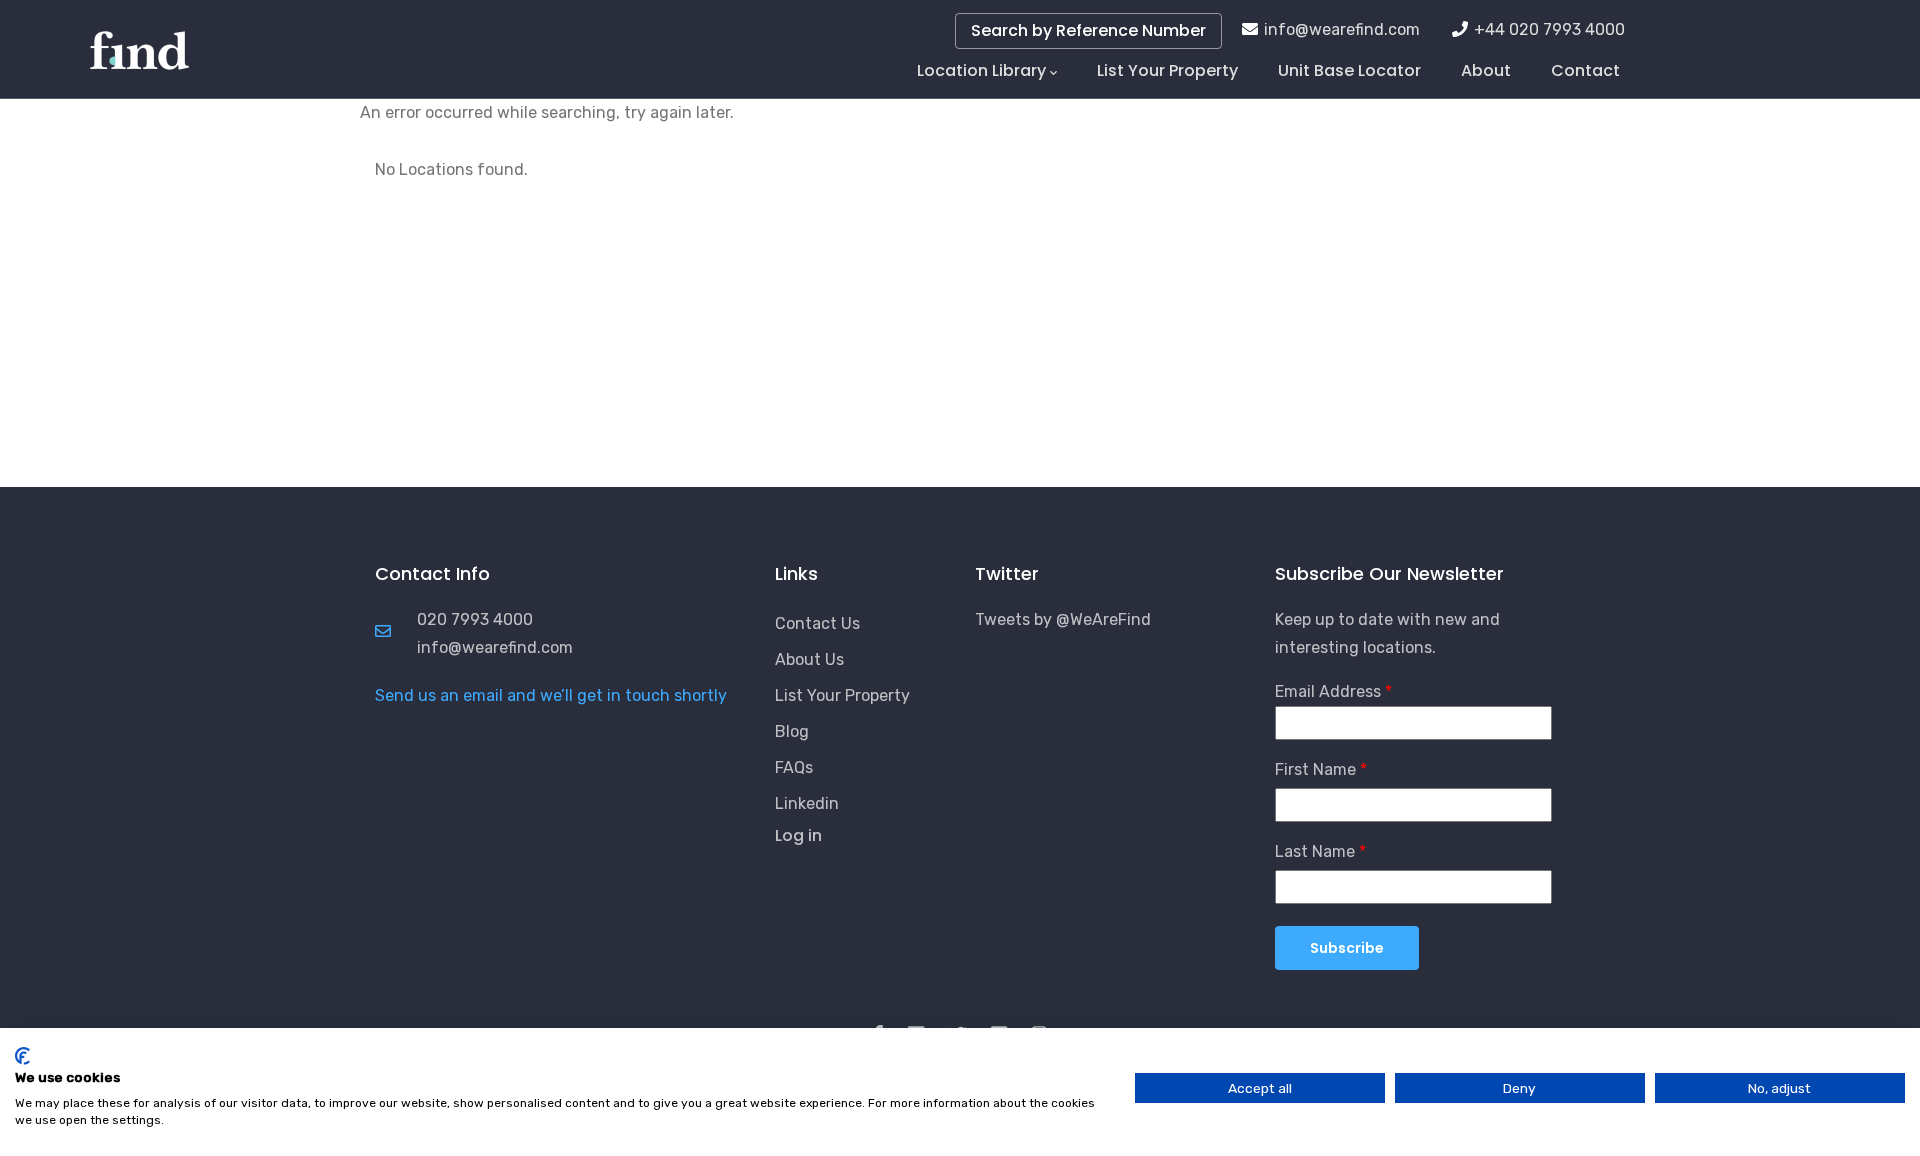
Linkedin (807, 803)
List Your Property (1167, 70)
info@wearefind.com (1342, 29)
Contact (1585, 70)
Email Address (1328, 691)
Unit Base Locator (1349, 70)
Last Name (1315, 851)
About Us (809, 659)
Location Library (981, 70)
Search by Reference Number (1088, 30)
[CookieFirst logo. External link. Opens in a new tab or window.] (22, 1056)
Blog (792, 731)
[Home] (139, 40)
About (1486, 70)
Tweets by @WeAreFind (1063, 619)
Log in (798, 835)
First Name (1315, 769)
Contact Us (817, 623)
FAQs (794, 767)
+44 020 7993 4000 (1549, 29)
